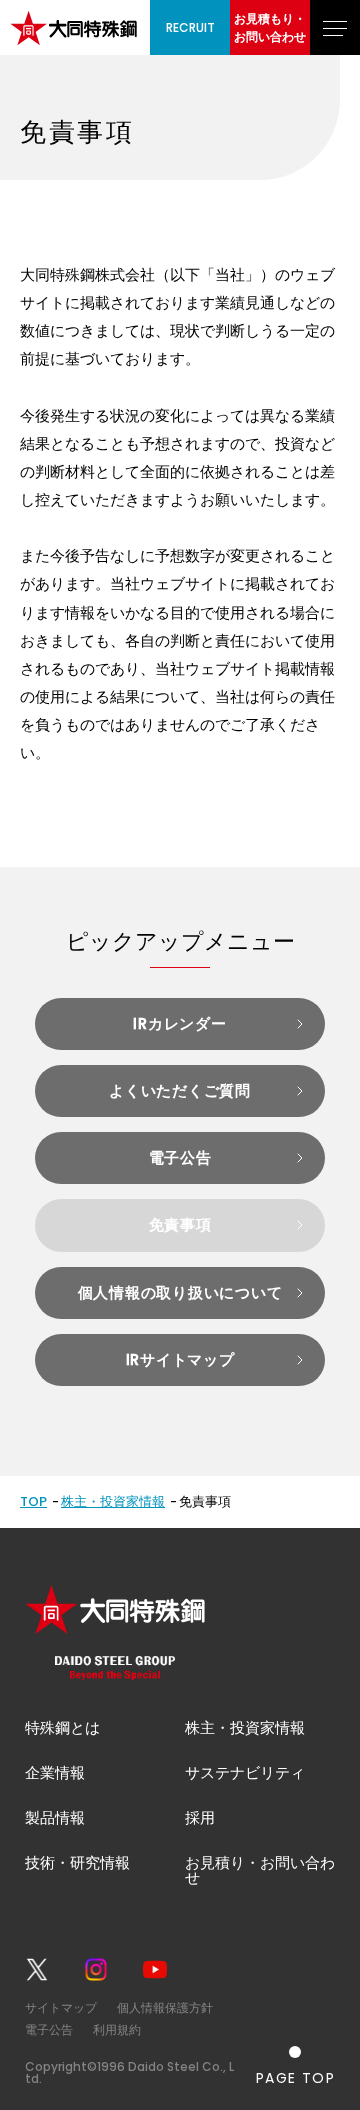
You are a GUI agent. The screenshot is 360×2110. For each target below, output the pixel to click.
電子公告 (49, 2029)
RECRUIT (190, 27)
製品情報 (55, 1817)
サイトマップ (61, 2007)
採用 (200, 1817)
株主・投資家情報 (113, 1501)
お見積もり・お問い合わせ (270, 27)
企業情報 (55, 1772)
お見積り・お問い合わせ (260, 1870)
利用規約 (117, 2029)
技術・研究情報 (77, 1862)
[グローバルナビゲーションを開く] (335, 27)
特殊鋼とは (62, 1727)
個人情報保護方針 (165, 2007)
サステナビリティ (245, 1772)
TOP (33, 1501)
